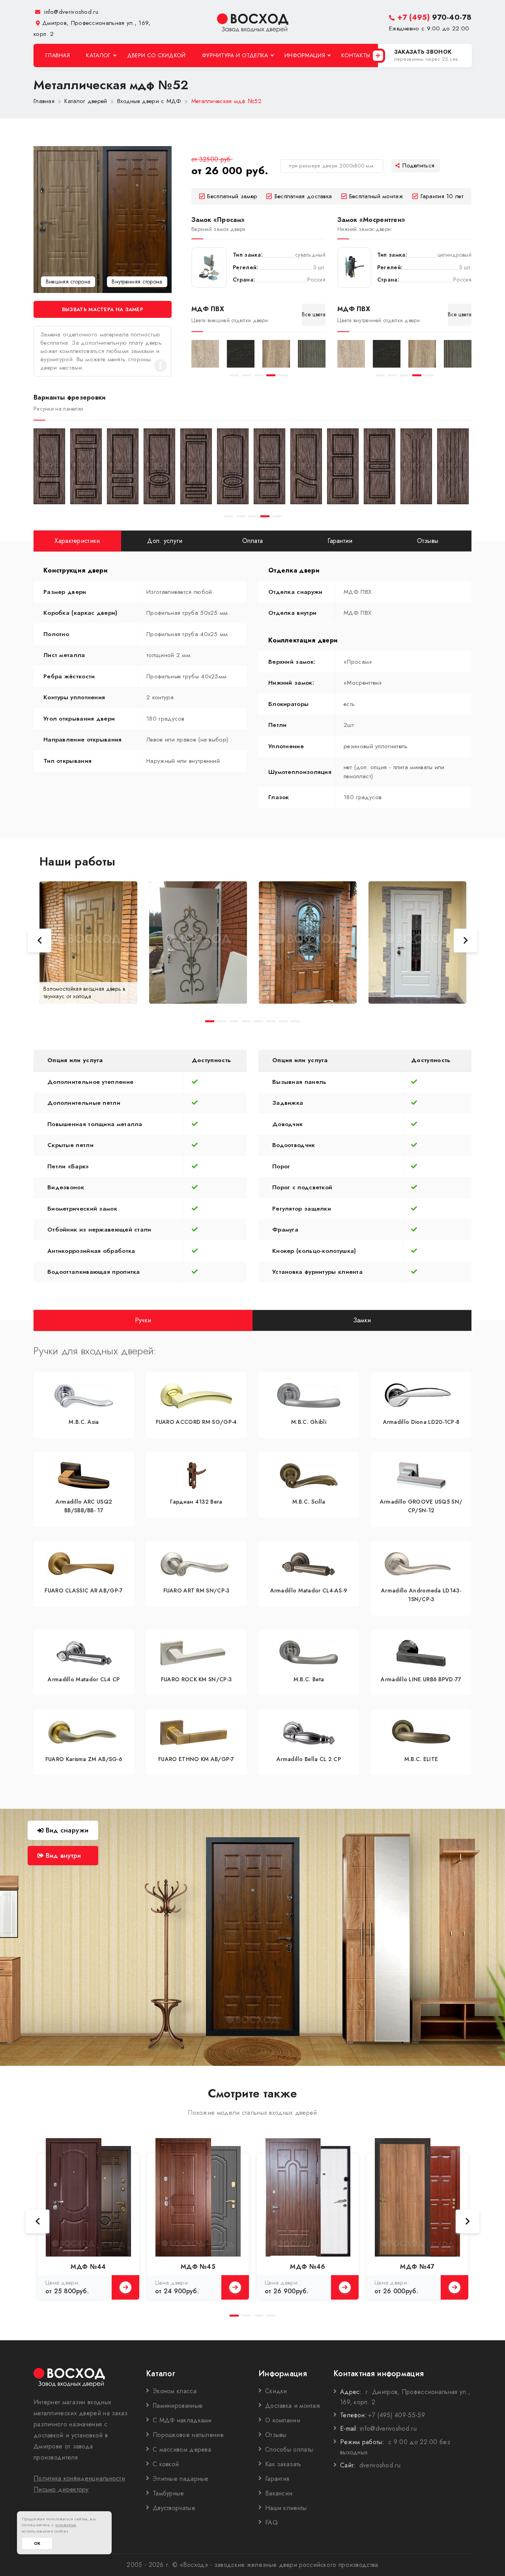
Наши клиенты (286, 2508)
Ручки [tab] (143, 1320)
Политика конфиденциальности (79, 2478)
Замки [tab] (362, 1320)
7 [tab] (283, 1021)
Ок (37, 2543)
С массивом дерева (182, 2449)
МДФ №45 (198, 2267)
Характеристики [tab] (77, 541)
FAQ (271, 2522)
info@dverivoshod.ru (70, 12)
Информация (305, 55)
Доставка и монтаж (293, 2406)
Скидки (276, 2391)
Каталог (98, 55)
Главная (58, 55)
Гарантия (277, 2479)
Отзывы (276, 2435)
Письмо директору (61, 2489)
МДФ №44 (88, 2267)
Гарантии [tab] (340, 541)
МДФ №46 (308, 2267)
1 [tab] (234, 375)
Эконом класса (175, 2391)
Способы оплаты (289, 2449)
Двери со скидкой (156, 55)
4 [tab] (271, 375)
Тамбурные (168, 2493)
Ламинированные (178, 2406)
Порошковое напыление (188, 2435)
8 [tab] (295, 1021)
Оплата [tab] (253, 541)
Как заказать (283, 2464)
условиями (66, 2525)
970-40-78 (434, 17)
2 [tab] (246, 375)
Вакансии (279, 2493)
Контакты (356, 55)
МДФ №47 (417, 2267)
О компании (283, 2420)
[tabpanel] (205, 354)
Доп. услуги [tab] (165, 541)
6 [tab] (271, 1021)
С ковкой (166, 2464)
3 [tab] (259, 375)
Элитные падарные (181, 2479)
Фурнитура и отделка (235, 55)
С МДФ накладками (182, 2420)
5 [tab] (283, 375)
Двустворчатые (174, 2508)
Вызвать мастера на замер (103, 309)
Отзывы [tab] (428, 541)
